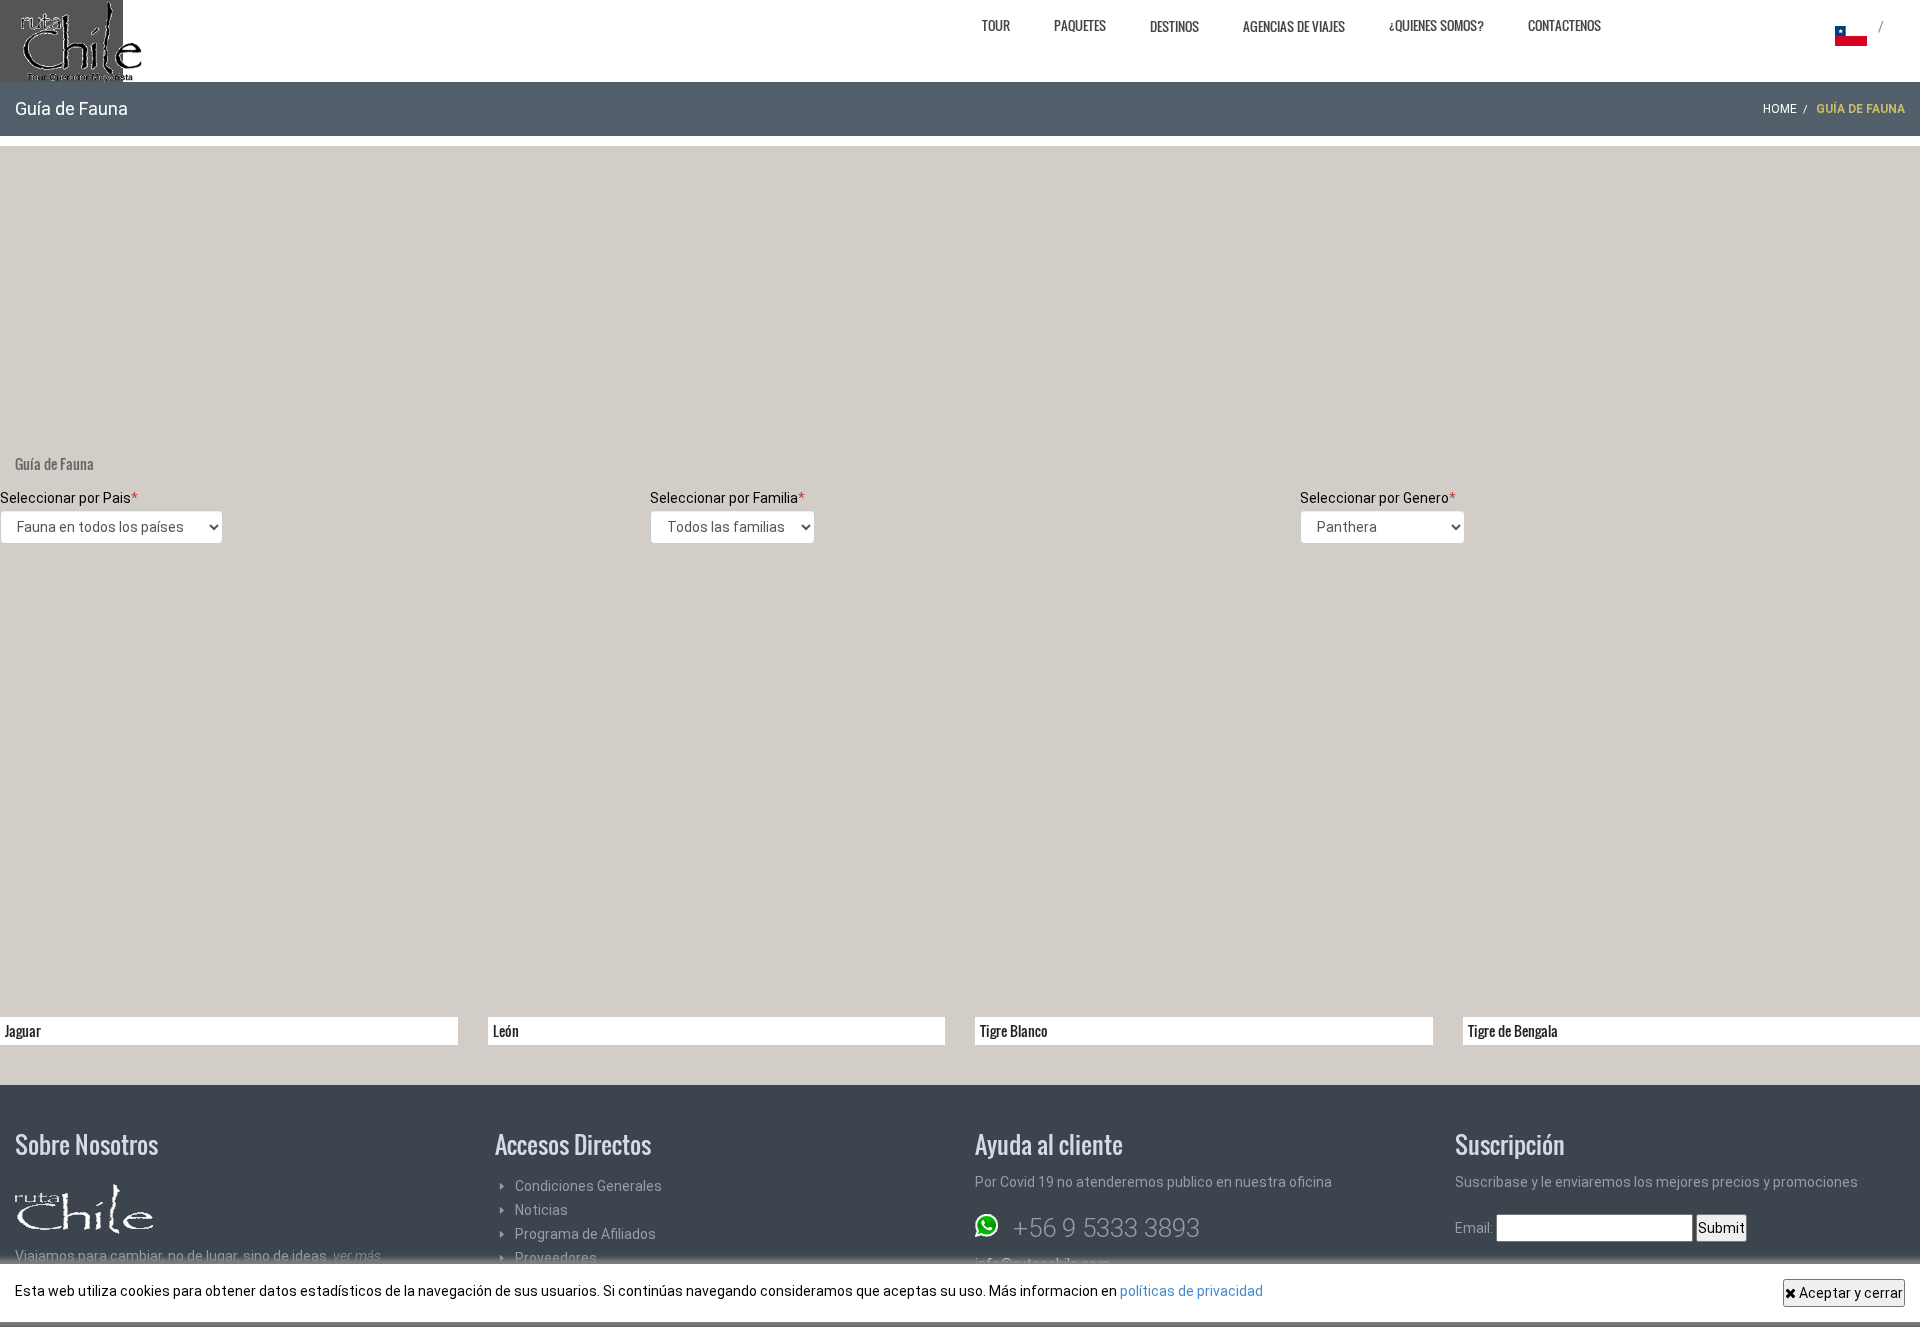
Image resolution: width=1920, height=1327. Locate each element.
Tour (996, 25)
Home (1780, 109)
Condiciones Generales (588, 1186)
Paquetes (1080, 25)
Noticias (541, 1210)
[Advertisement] (960, 286)
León (506, 1030)
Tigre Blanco (1014, 1030)
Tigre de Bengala (1513, 1030)
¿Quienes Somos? (1436, 25)
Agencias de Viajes (1294, 26)
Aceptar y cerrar (1849, 1293)
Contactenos (1564, 25)
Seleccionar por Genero (1378, 498)
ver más (357, 1256)
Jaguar (23, 1030)
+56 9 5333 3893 (1106, 1228)
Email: (1475, 1228)
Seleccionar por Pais (69, 498)
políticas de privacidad (1191, 1291)
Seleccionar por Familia (727, 498)
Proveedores (556, 1258)
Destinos (1174, 26)
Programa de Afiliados (585, 1234)
